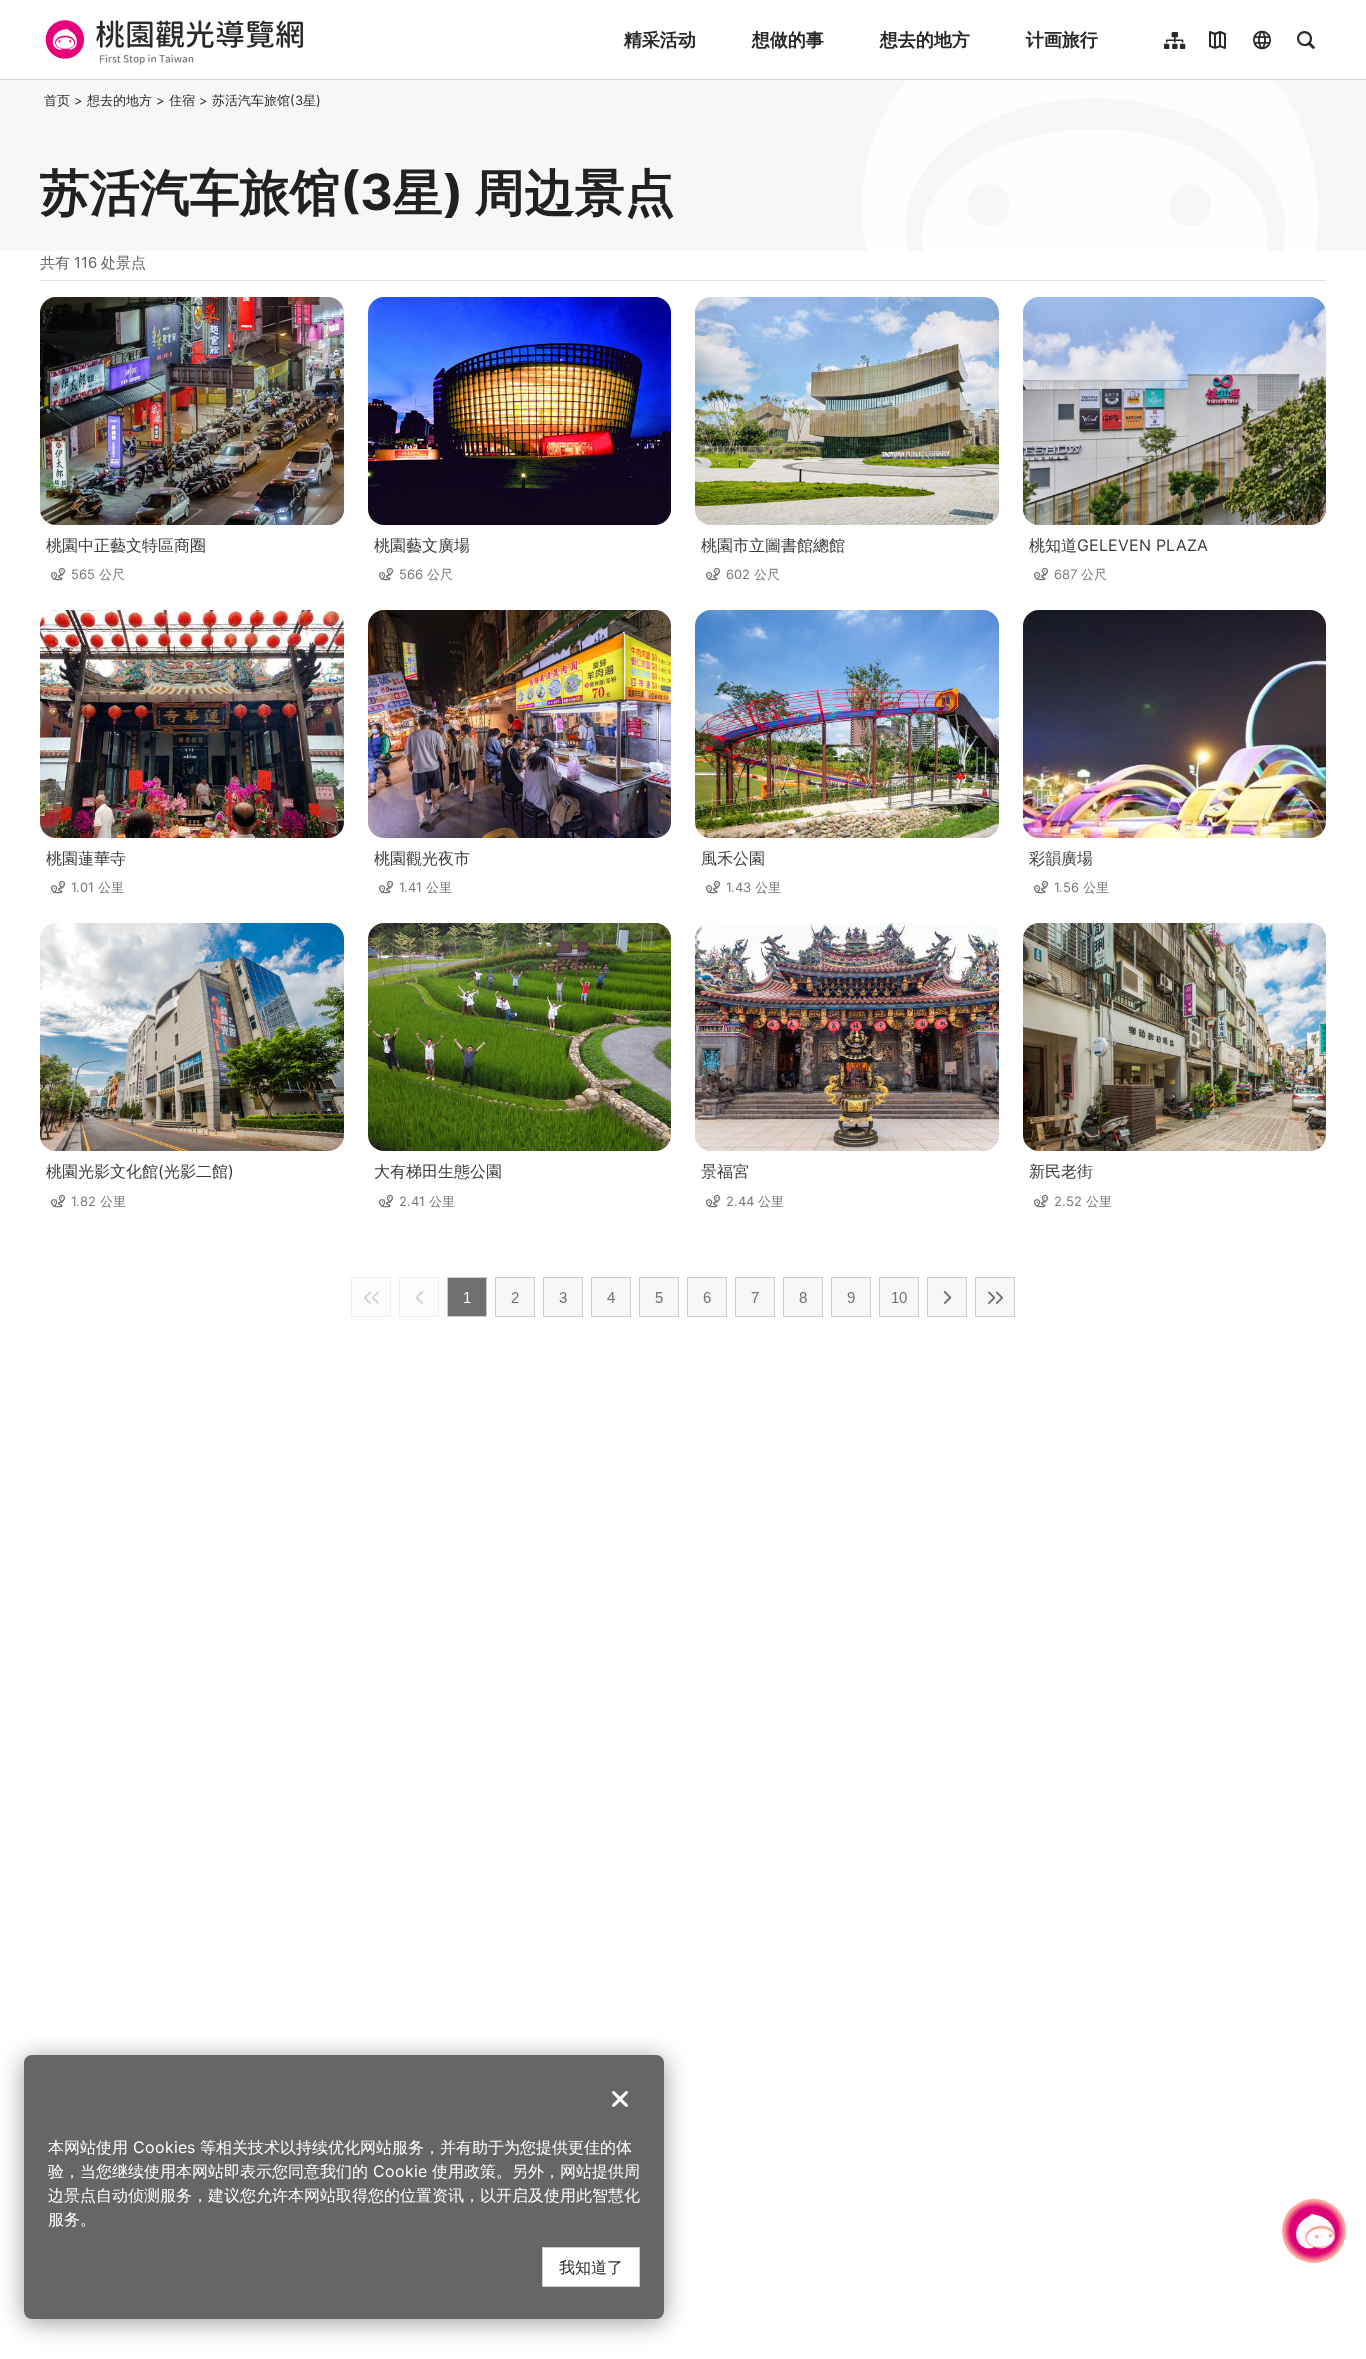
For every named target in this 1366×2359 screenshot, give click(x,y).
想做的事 (788, 39)
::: (34, 100)
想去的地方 (925, 39)
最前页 (371, 1297)
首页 (57, 100)
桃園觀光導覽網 (171, 40)
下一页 (947, 1297)
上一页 (419, 1297)
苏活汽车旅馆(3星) (266, 100)
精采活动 (660, 39)
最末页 (995, 1297)
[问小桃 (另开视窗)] (1314, 2231)
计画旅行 (1062, 39)
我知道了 (591, 2266)
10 (899, 1297)
